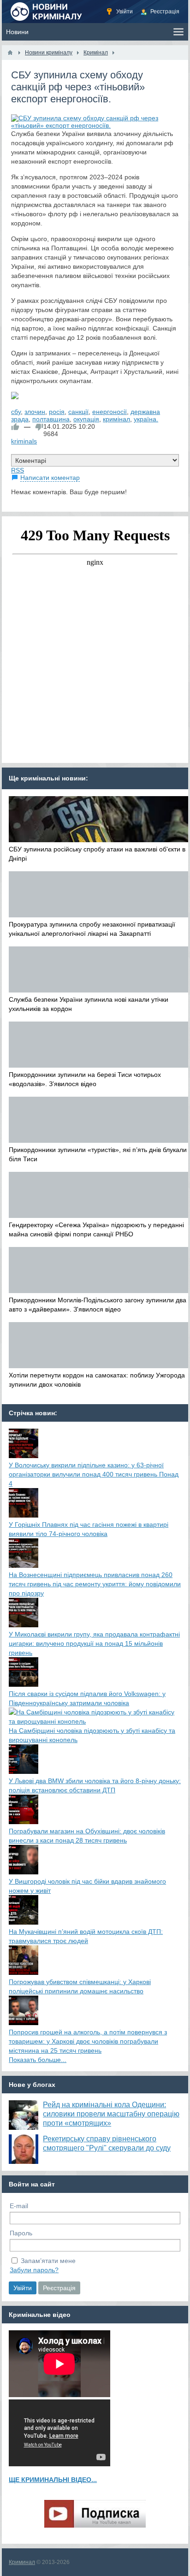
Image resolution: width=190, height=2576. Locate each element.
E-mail (19, 2206)
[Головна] (10, 53)
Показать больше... (38, 2060)
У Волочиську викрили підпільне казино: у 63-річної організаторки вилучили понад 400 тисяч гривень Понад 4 (94, 1474)
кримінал (116, 419)
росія (57, 412)
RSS (18, 470)
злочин (35, 412)
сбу (16, 412)
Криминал (22, 2562)
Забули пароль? (34, 2270)
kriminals (24, 441)
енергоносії (110, 412)
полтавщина (51, 419)
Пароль (21, 2233)
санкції (78, 412)
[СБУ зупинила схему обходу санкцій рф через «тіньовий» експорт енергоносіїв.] (95, 122)
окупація (86, 419)
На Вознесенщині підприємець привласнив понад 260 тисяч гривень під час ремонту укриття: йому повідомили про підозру (95, 1584)
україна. (146, 419)
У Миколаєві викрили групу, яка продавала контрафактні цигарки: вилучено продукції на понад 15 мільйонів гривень (94, 1643)
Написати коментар (50, 478)
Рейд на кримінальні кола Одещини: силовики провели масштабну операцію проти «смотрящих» (111, 2114)
